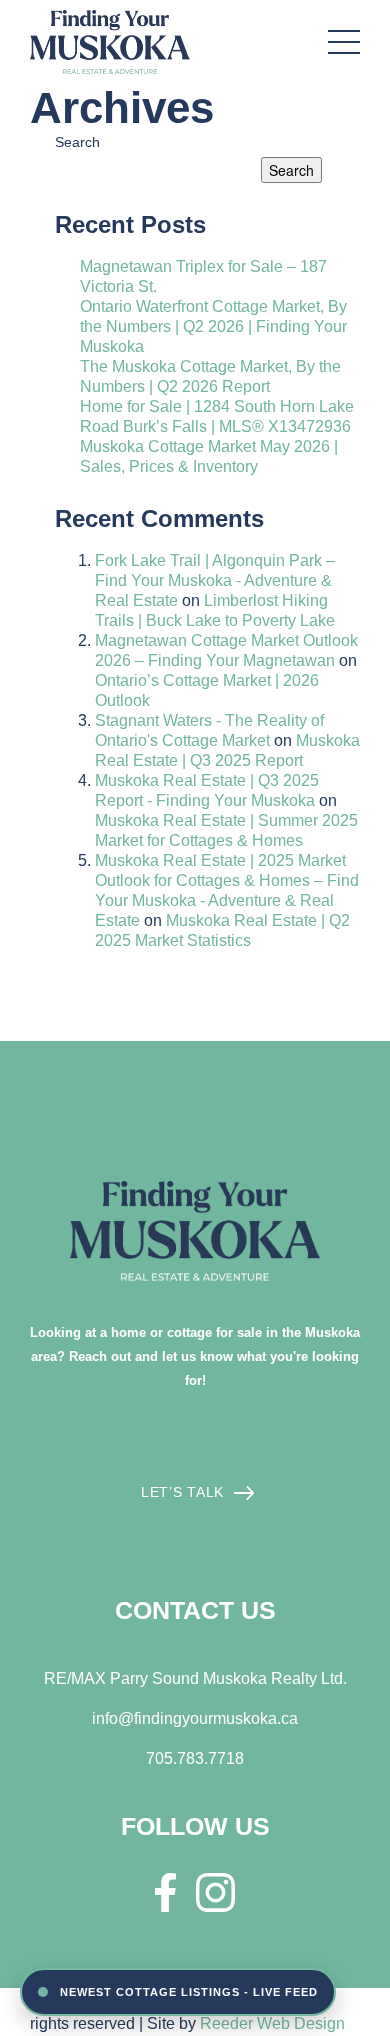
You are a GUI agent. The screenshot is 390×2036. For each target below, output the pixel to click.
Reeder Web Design (272, 2023)
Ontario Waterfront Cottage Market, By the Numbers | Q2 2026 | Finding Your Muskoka (213, 326)
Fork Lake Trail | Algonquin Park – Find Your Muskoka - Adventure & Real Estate (215, 580)
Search (77, 142)
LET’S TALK (182, 1492)
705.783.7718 (195, 1758)
